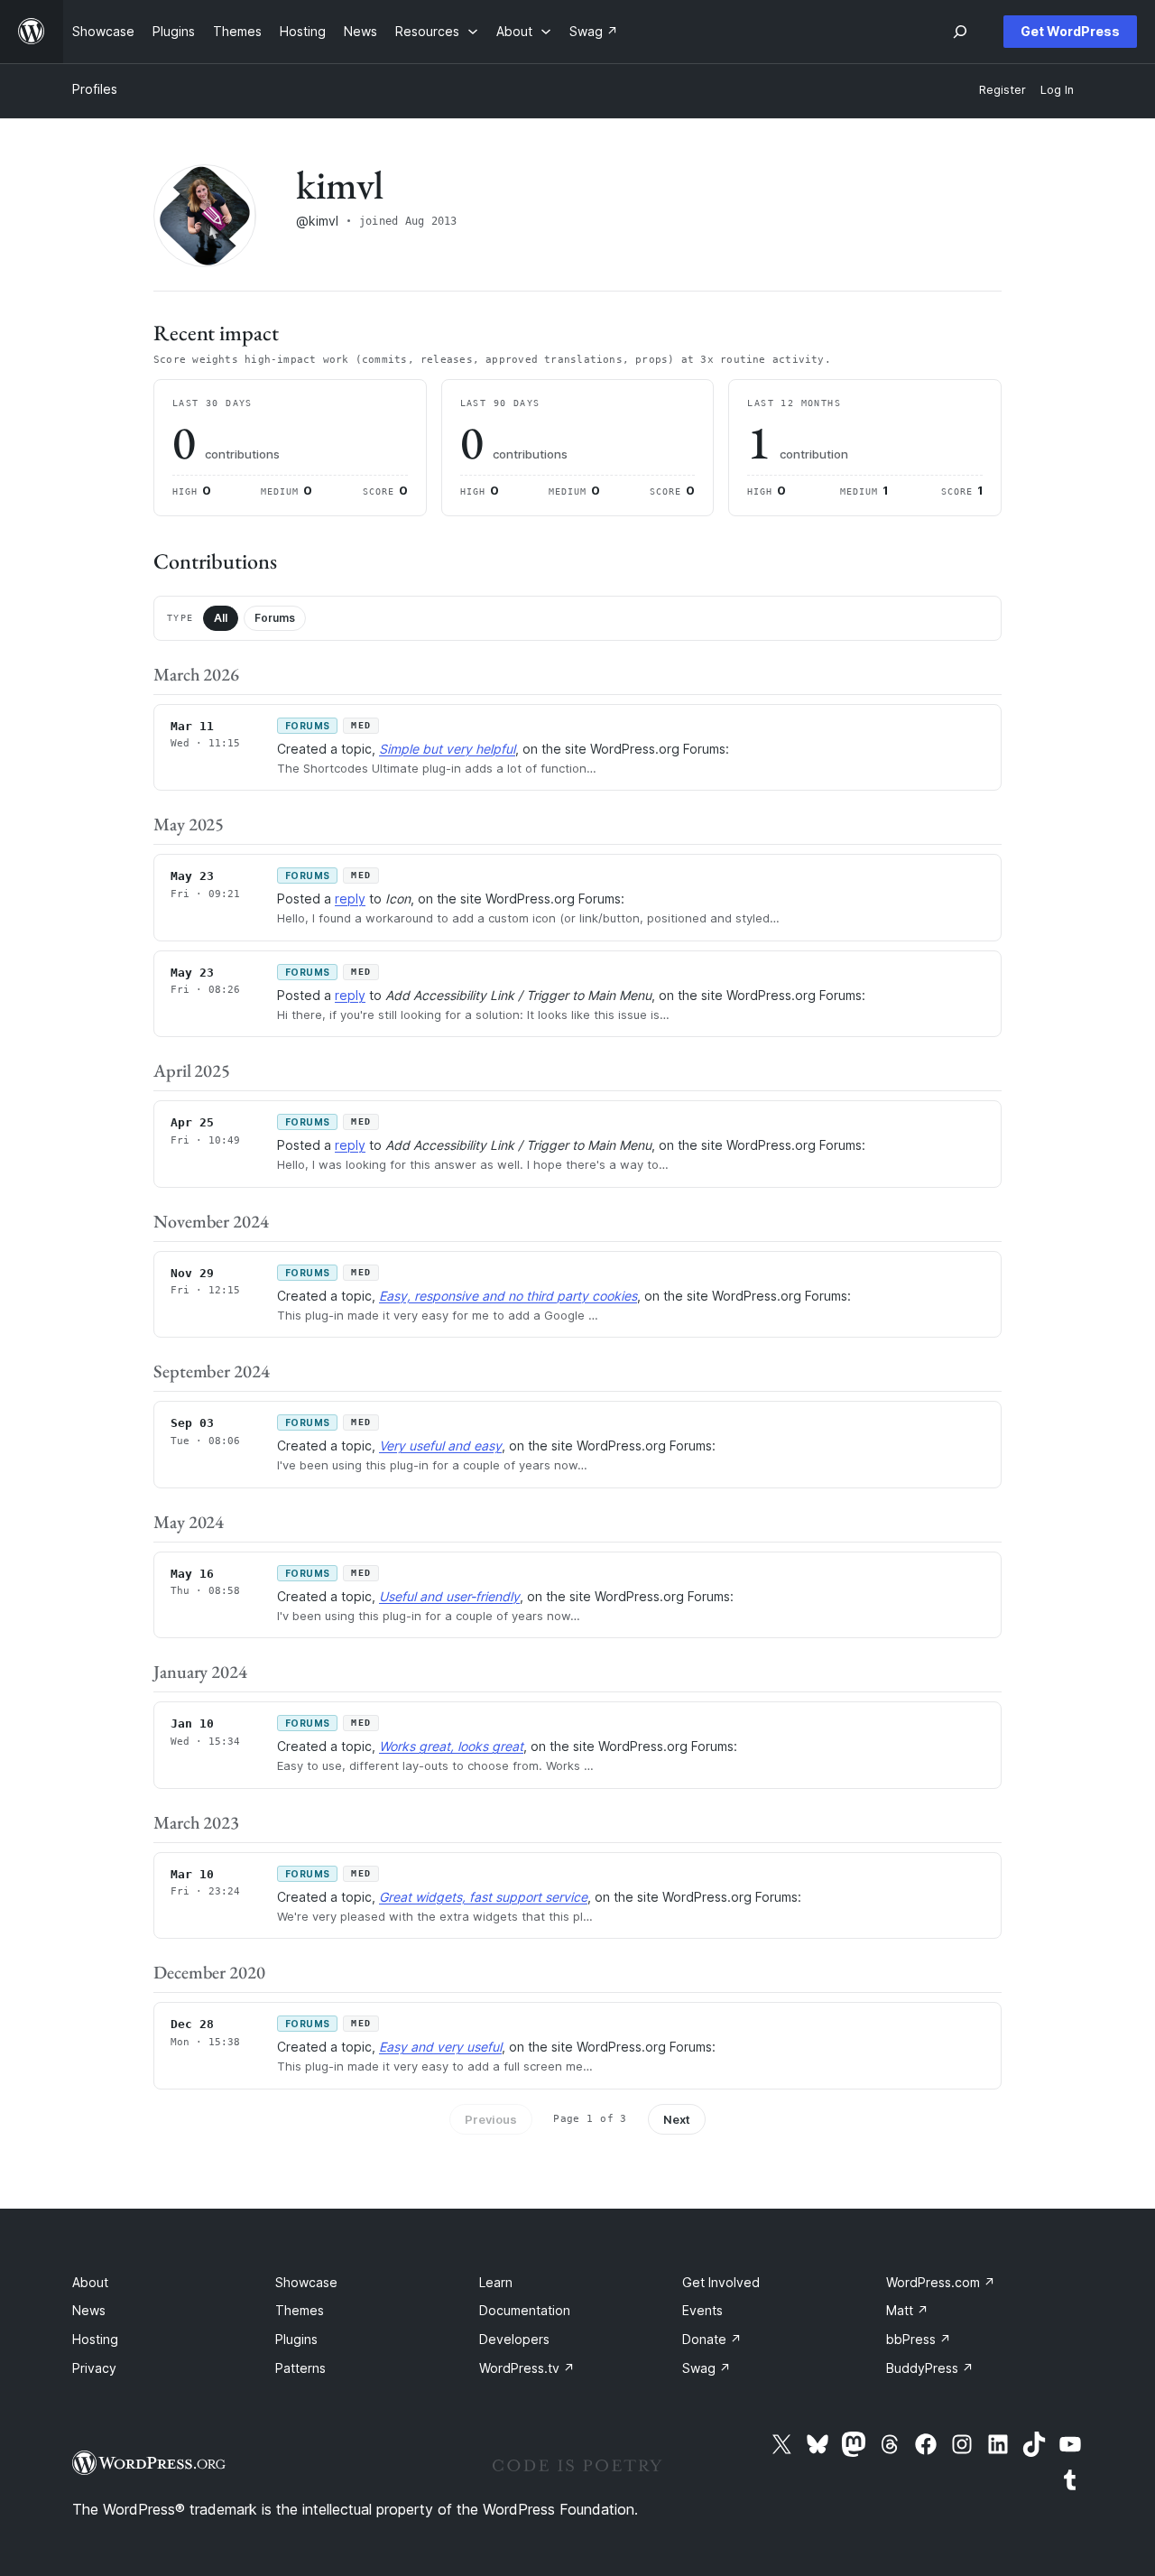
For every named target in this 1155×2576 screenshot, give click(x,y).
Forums (275, 618)
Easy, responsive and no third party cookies (508, 1296)
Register (1003, 90)
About (90, 2282)
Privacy (94, 2368)
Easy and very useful (440, 2047)
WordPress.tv (527, 2368)
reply (350, 899)
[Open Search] (960, 32)
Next (677, 2119)
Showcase (306, 2282)
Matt (907, 2310)
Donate (712, 2339)
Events (702, 2310)
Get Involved (721, 2282)
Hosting (95, 2339)
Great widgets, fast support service (483, 1897)
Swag (707, 2368)
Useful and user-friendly (449, 1596)
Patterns (300, 2368)
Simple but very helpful (447, 749)
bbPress (919, 2339)
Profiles (95, 89)
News (89, 2310)
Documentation (525, 2310)
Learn (496, 2282)
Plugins (296, 2339)
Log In (1057, 90)
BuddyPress (930, 2368)
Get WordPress (1070, 31)
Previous (491, 2119)
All (221, 618)
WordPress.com (941, 2282)
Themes (300, 2310)
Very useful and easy (440, 1446)
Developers (514, 2339)
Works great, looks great (451, 1746)
